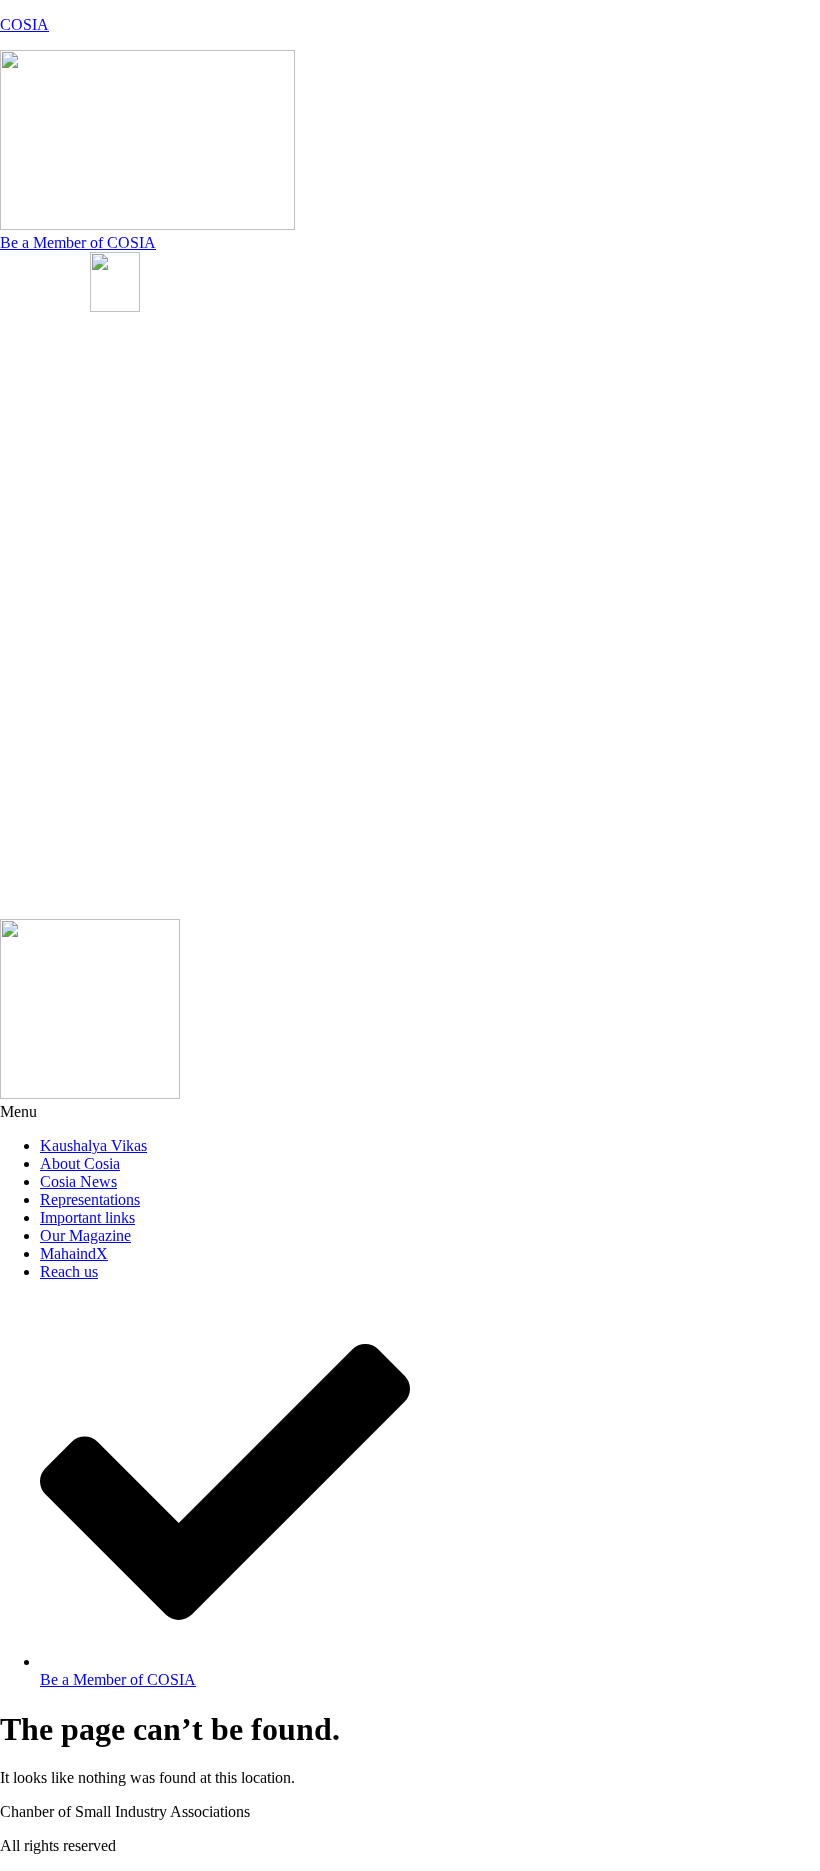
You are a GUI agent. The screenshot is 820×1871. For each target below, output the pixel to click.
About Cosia (80, 1163)
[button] (205, 617)
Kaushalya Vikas (93, 1145)
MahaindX (74, 1253)
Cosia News (78, 1181)
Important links (87, 1217)
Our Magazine (85, 1235)
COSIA (24, 24)
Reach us (69, 1271)
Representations (90, 1199)
